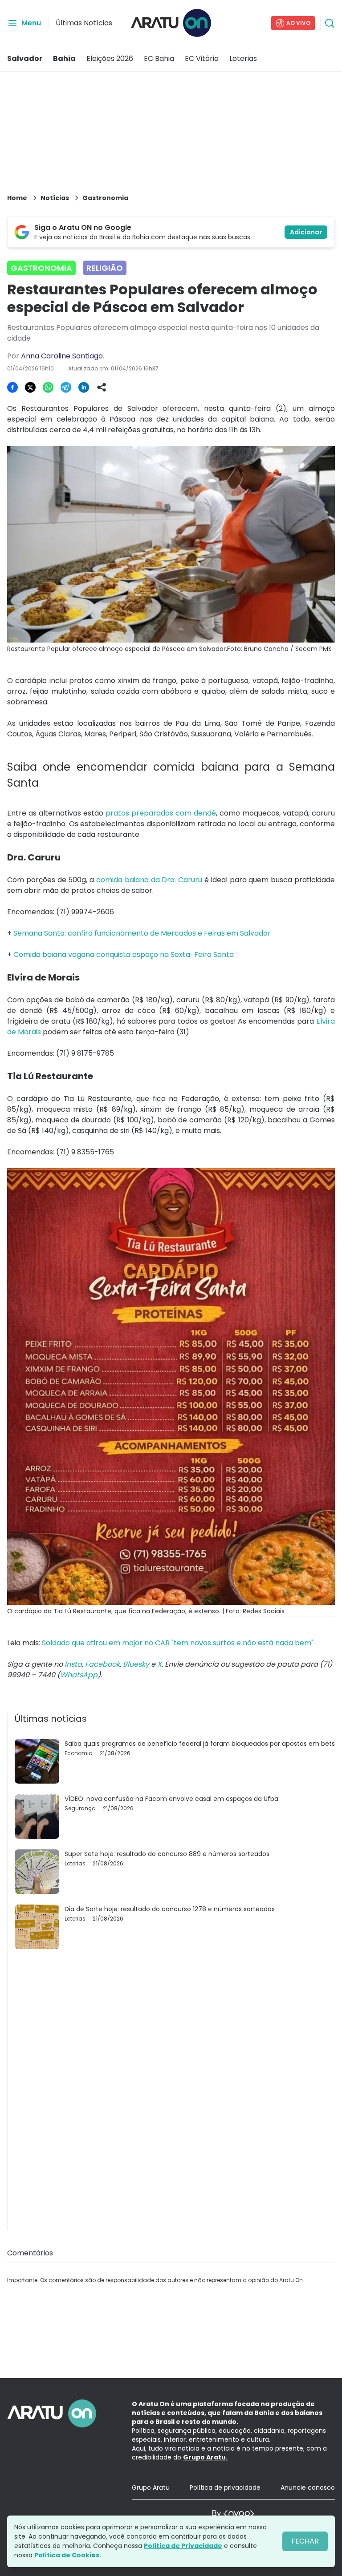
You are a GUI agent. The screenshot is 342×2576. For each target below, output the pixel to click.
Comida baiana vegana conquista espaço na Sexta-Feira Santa (124, 954)
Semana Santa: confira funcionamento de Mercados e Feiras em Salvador (142, 933)
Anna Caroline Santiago (62, 356)
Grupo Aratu (151, 2488)
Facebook (102, 1664)
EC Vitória (202, 58)
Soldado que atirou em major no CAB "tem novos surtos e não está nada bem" (178, 1643)
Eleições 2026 (110, 58)
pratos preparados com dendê (161, 813)
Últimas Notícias (84, 23)
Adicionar (306, 232)
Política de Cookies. (68, 2555)
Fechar (305, 2541)
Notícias (55, 198)
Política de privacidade (225, 2488)
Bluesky (136, 1664)
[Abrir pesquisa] (330, 23)
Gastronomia (105, 198)
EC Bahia (159, 58)
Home (17, 198)
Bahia (64, 58)
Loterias (243, 58)
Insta (73, 1664)
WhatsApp (79, 1675)
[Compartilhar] (102, 387)
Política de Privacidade (183, 2546)
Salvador (25, 58)
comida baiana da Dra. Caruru (149, 880)
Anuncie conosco (308, 2488)
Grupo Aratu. (205, 2457)
